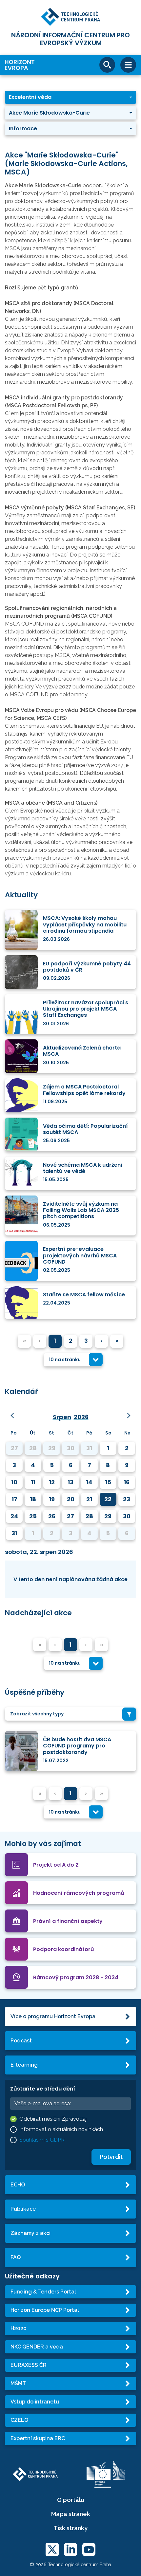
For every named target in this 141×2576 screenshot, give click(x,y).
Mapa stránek (71, 2514)
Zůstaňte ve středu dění (43, 2089)
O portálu (71, 2500)
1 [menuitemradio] (55, 1341)
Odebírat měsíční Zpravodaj (53, 2119)
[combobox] (73, 1360)
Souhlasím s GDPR (42, 2140)
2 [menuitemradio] (71, 1341)
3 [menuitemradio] (86, 1341)
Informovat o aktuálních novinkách (61, 2129)
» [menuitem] (117, 1341)
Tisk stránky (70, 2528)
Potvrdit (111, 2157)
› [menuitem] (101, 1341)
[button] (70, 97)
